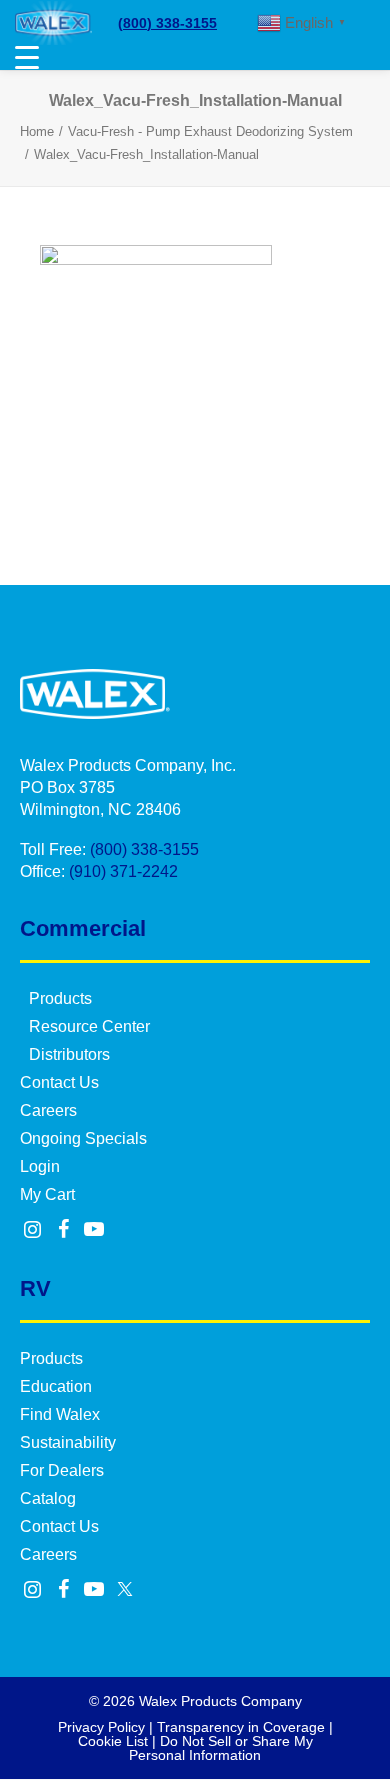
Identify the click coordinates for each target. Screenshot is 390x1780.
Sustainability (68, 1442)
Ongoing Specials (83, 1138)
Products (60, 998)
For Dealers (62, 1470)
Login (40, 1166)
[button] (33, 1231)
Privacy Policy (101, 1727)
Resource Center (89, 1026)
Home (37, 131)
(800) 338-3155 (167, 23)
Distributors (69, 1054)
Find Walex (60, 1414)
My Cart (47, 1194)
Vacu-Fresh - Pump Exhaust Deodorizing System (210, 131)
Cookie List (113, 1741)
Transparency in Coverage (241, 1727)
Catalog (48, 1498)
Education (56, 1386)
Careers (48, 1110)
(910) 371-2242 (123, 871)
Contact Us (59, 1082)
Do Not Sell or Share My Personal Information (221, 1748)
